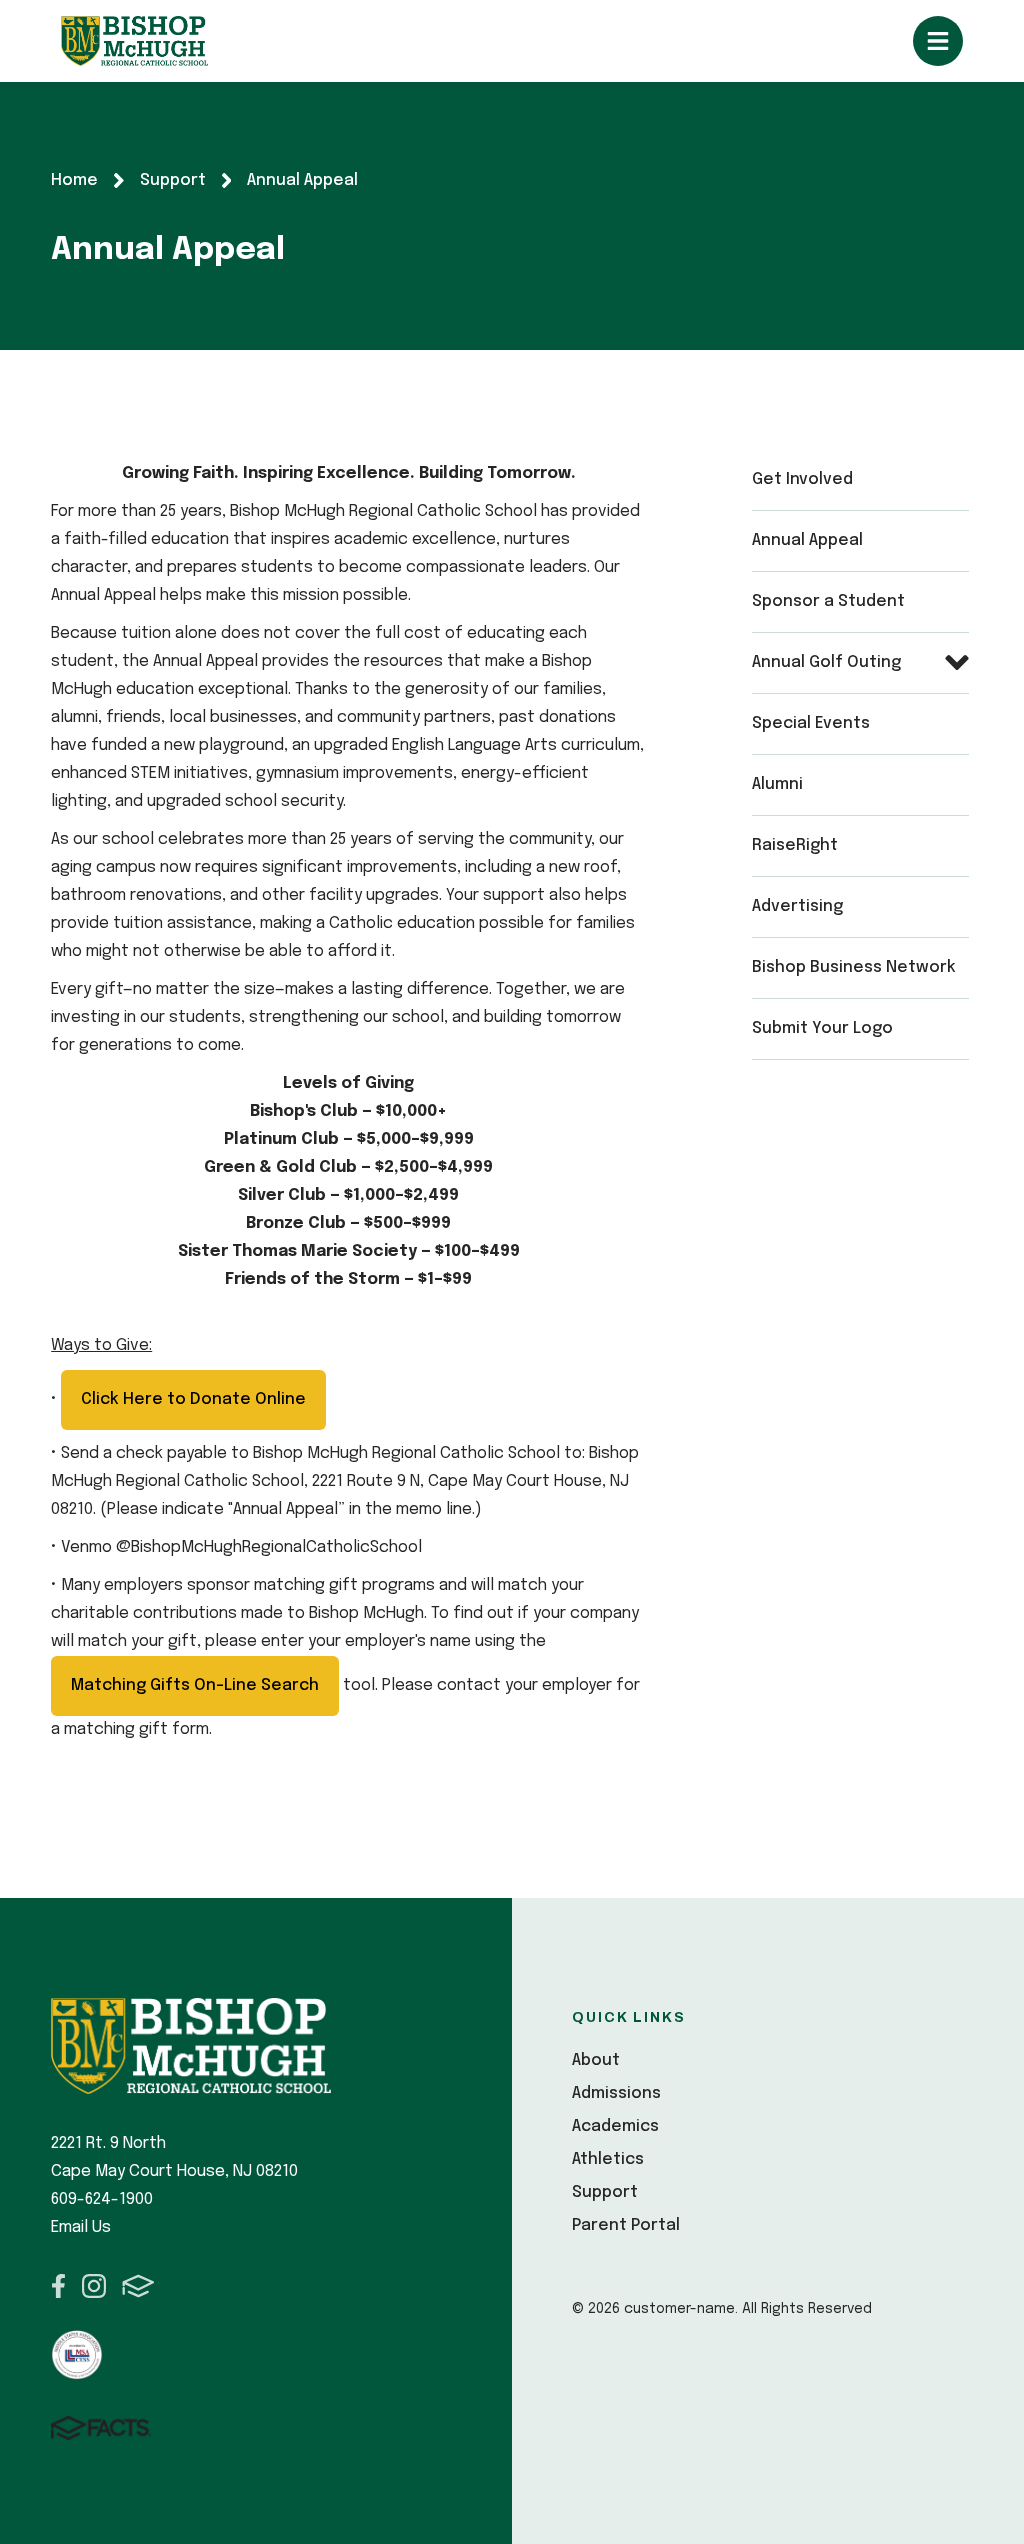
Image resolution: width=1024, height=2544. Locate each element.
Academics (615, 2126)
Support (605, 2192)
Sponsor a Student (828, 601)
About (596, 2060)
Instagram (94, 2286)
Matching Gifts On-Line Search (195, 1685)
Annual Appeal (807, 540)
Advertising (797, 906)
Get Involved (802, 479)
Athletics (608, 2159)
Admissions (616, 2093)
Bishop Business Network (854, 967)
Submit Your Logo (822, 1028)
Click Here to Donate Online (193, 1399)
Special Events (811, 723)
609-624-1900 (102, 2199)
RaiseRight (795, 845)
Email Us (81, 2227)
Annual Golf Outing (826, 662)
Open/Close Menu (938, 41)
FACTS (138, 2286)
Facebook (58, 2286)
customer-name (134, 41)
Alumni (777, 784)
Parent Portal (626, 2225)
